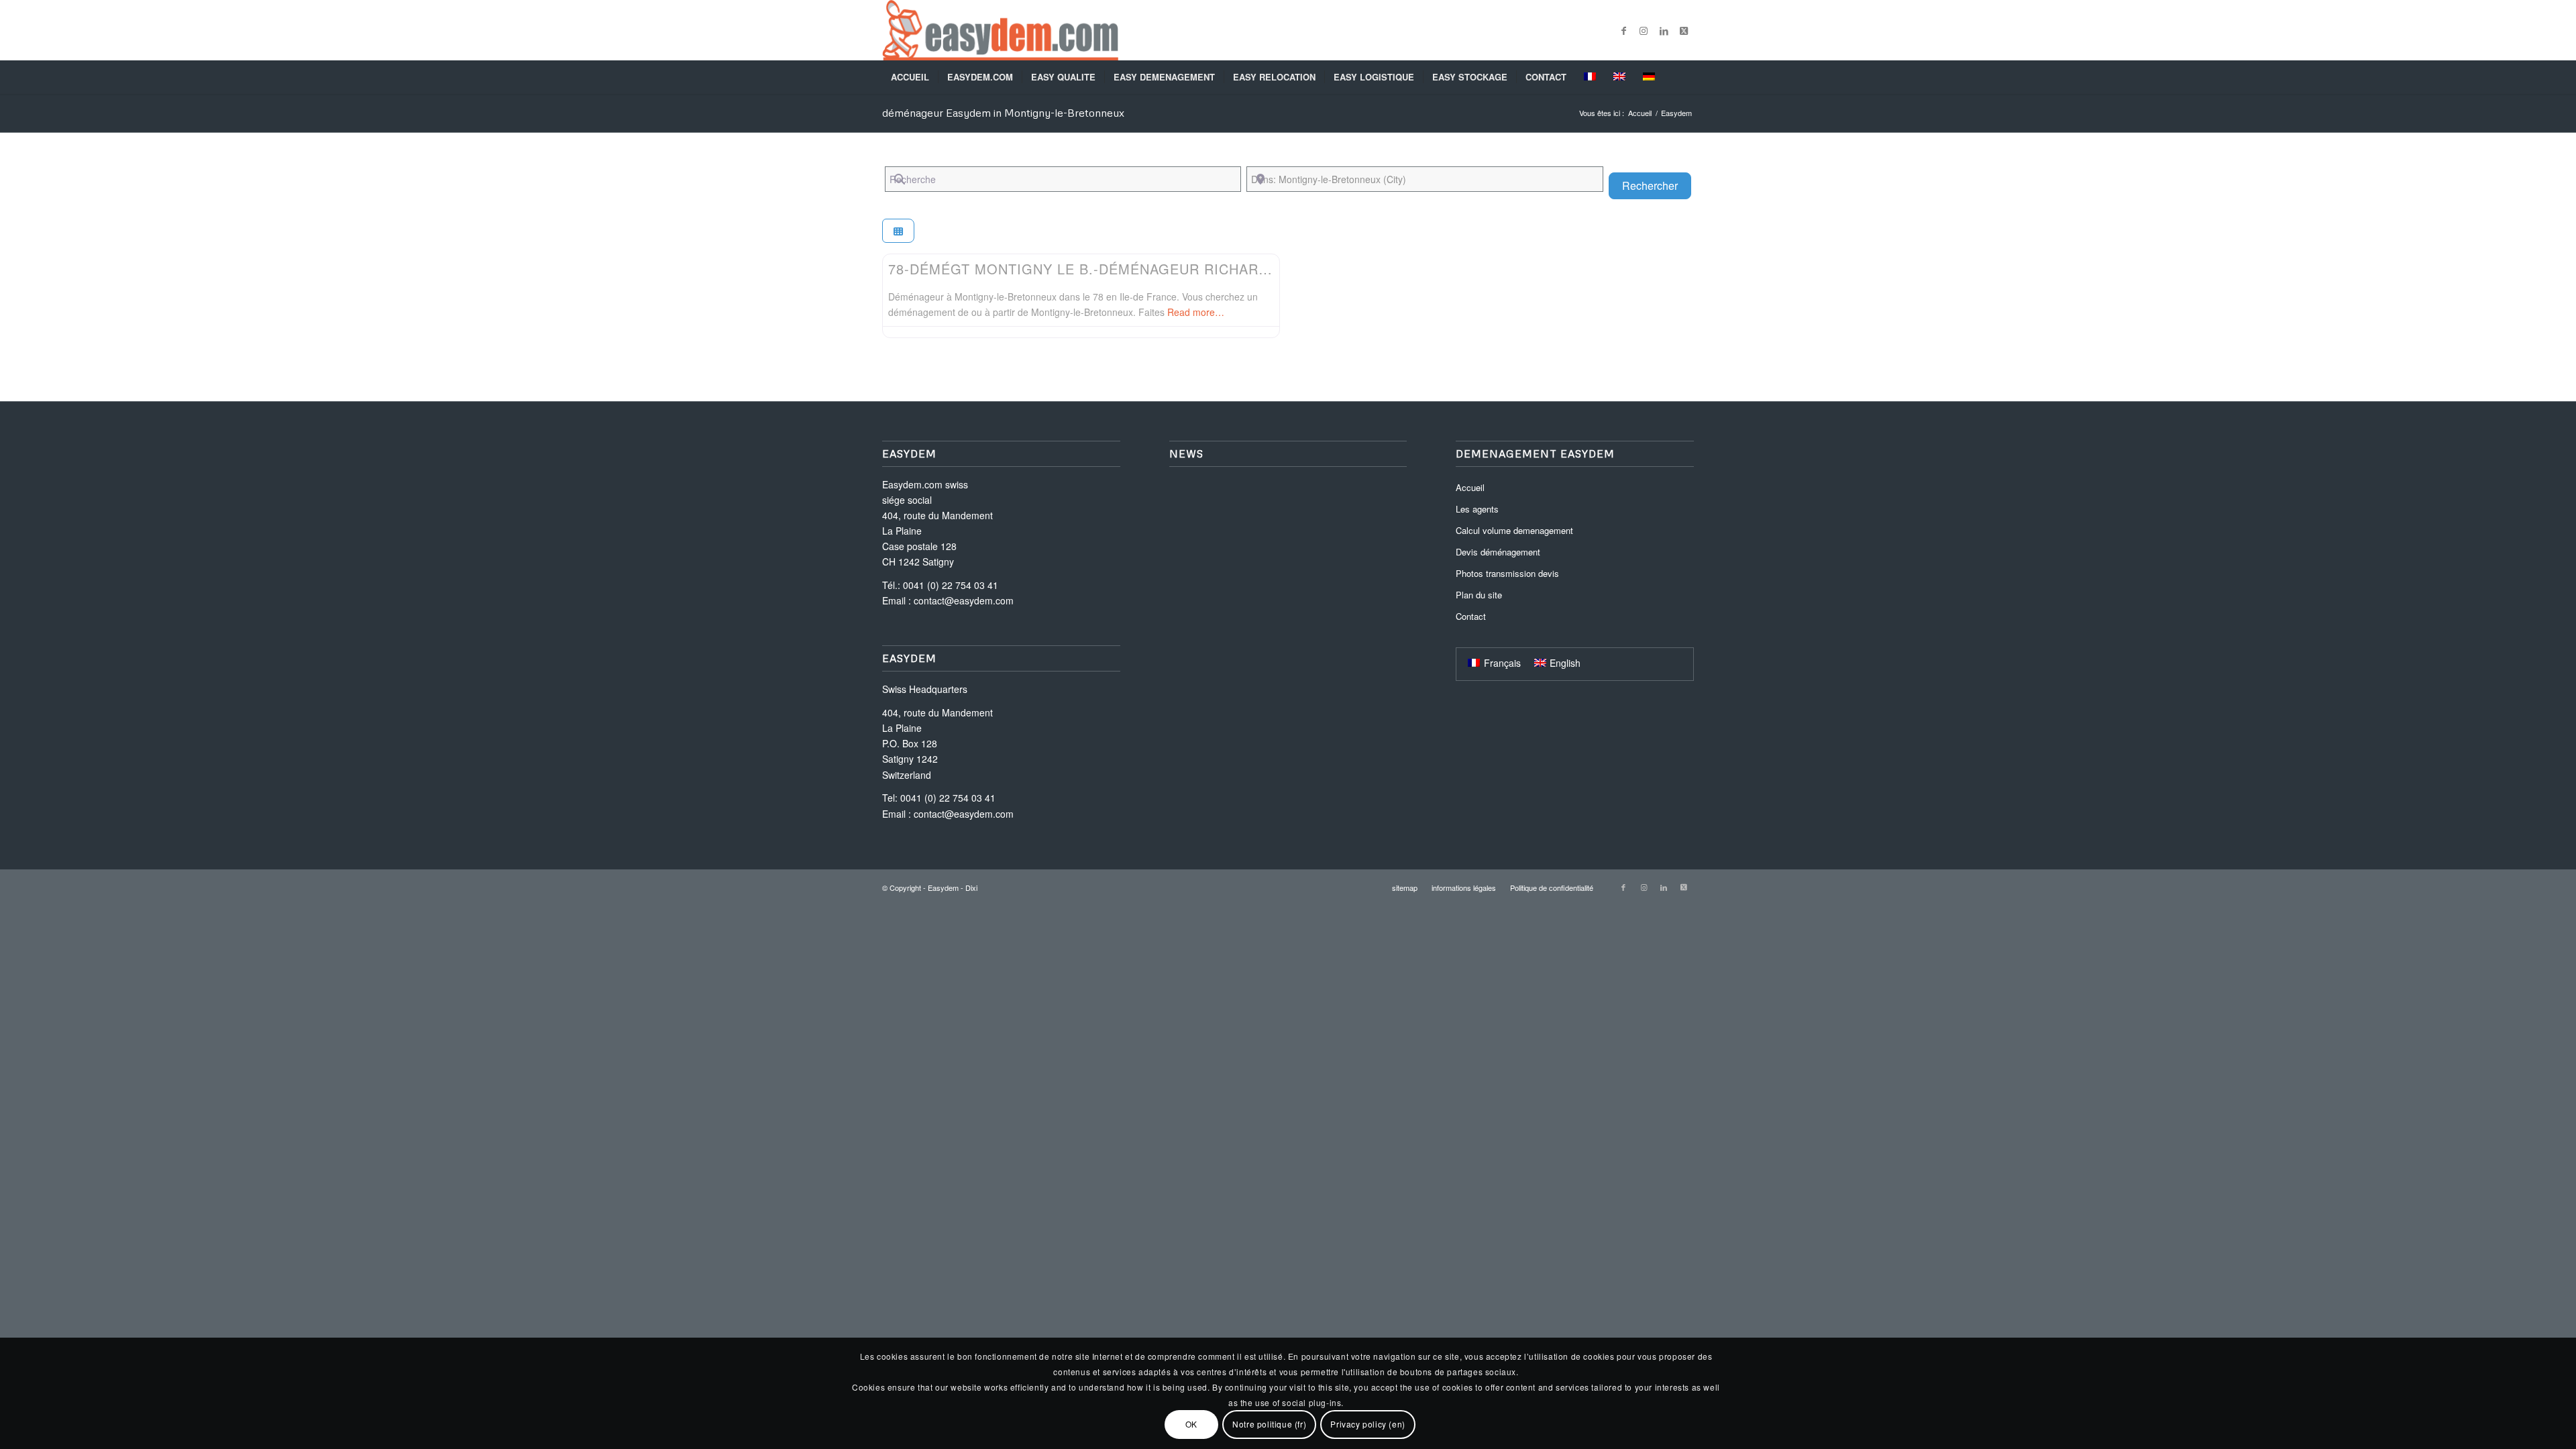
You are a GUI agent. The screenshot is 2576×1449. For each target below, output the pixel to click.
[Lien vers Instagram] (1644, 30)
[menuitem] (910, 77)
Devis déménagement (1498, 552)
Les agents (1477, 509)
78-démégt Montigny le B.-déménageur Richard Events (1109, 269)
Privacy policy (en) (1367, 1424)
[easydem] (1000, 30)
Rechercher (1657, 185)
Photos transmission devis (1507, 573)
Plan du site (1479, 595)
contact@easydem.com (964, 600)
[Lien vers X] (1684, 30)
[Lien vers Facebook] (1623, 30)
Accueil (1470, 487)
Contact (1471, 616)
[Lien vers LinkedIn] (1664, 30)
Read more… (1196, 312)
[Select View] (898, 231)
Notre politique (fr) (1269, 1424)
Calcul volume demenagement (1514, 530)
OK (1191, 1424)
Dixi (971, 888)
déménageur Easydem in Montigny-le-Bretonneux (1003, 113)
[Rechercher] (1685, 77)
